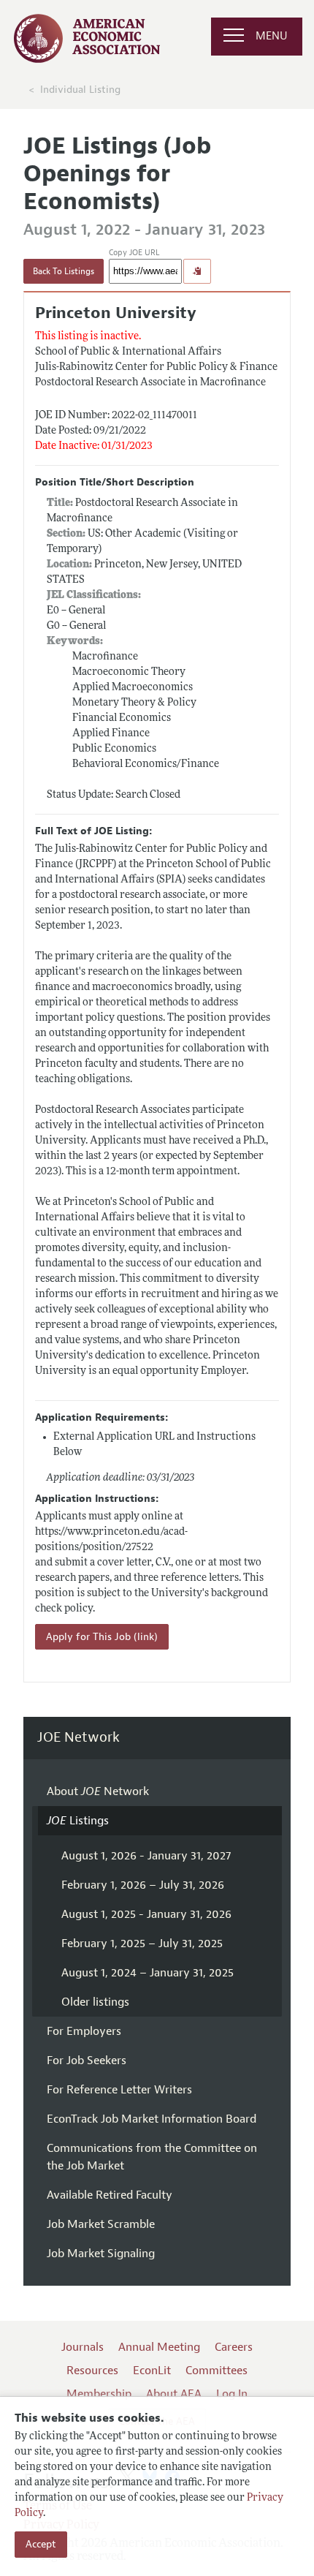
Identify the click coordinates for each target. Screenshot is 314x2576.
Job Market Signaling (101, 2254)
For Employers (84, 2031)
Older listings (95, 2002)
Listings (78, 1821)
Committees (217, 2371)
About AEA (174, 2394)
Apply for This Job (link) (102, 1637)
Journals (83, 2347)
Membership (99, 2394)
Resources (92, 2371)
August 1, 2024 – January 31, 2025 (148, 1973)
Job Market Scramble (101, 2224)
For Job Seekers (87, 2061)
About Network (98, 1791)
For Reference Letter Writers (119, 2090)
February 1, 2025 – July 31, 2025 (142, 1944)
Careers (234, 2347)
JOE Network (78, 1738)
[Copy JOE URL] (197, 271)
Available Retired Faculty (110, 2195)
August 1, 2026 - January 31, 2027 (146, 1856)
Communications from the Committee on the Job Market (152, 2157)
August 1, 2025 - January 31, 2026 (146, 1914)
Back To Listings (64, 271)
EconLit (152, 2371)
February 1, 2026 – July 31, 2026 (143, 1885)
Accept (41, 2544)
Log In (232, 2394)
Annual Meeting (159, 2347)
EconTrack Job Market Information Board (152, 2119)
